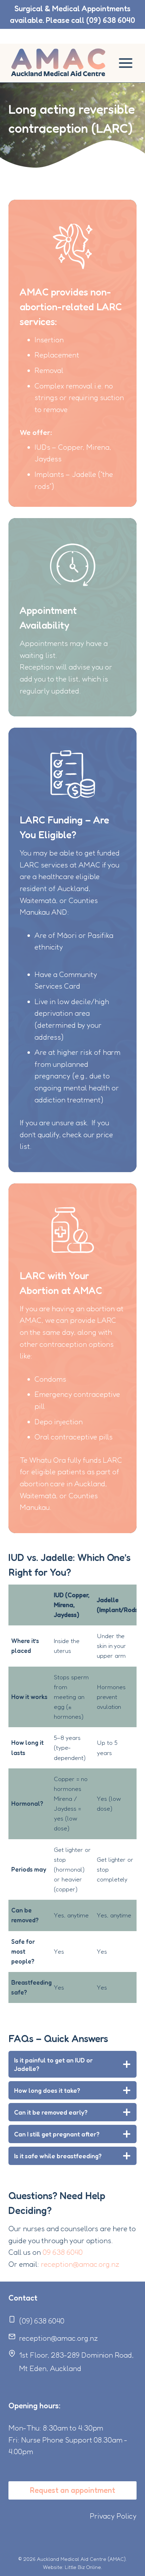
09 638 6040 (63, 2252)
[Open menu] (125, 63)
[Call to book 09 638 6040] (72, 14)
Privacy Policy (113, 2516)
